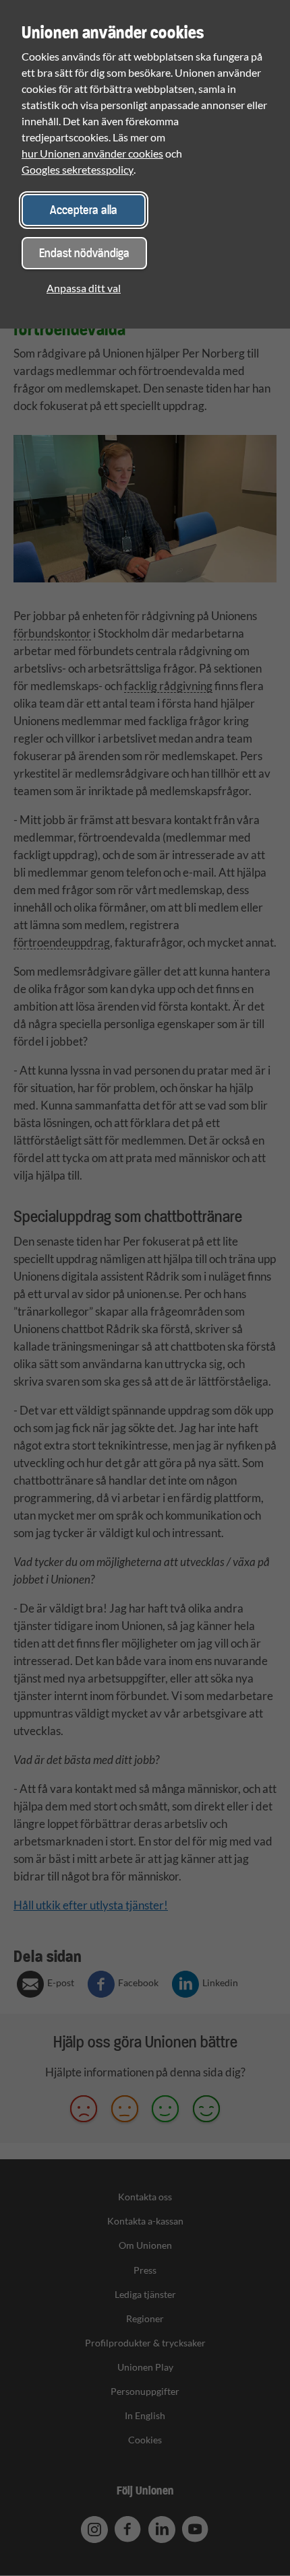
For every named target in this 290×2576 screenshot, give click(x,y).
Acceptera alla (84, 210)
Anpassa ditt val (84, 288)
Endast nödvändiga (84, 253)
